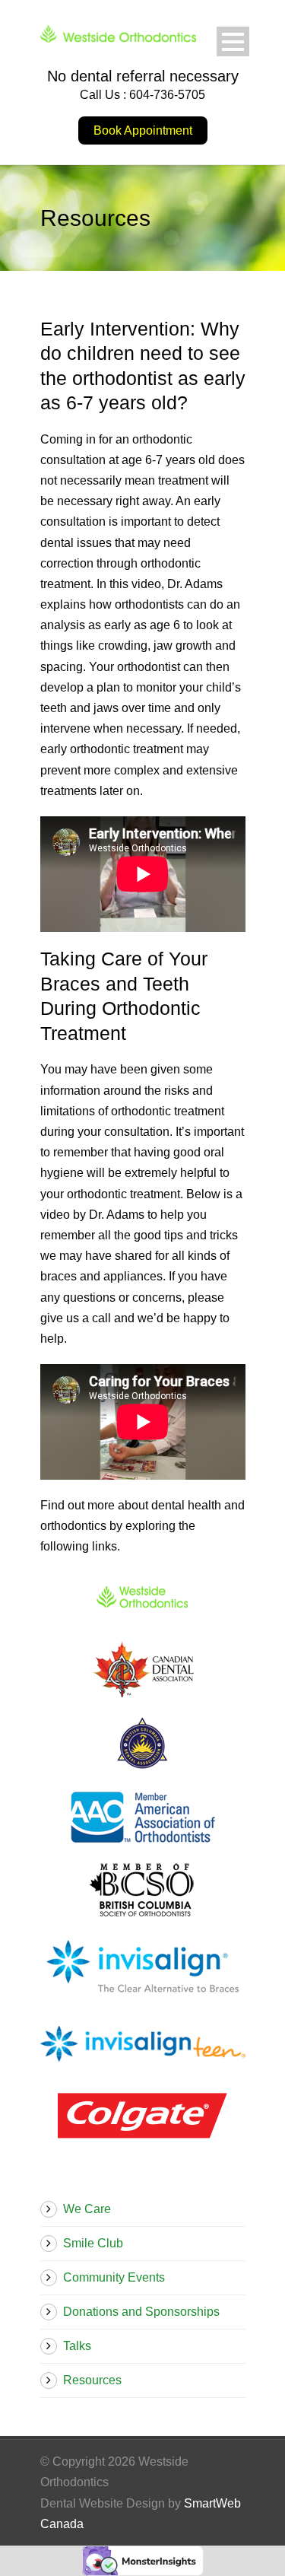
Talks (77, 2346)
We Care (87, 2209)
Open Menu (233, 41)
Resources (92, 2380)
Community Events (114, 2277)
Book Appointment (143, 130)
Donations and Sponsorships (141, 2312)
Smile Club (93, 2243)
